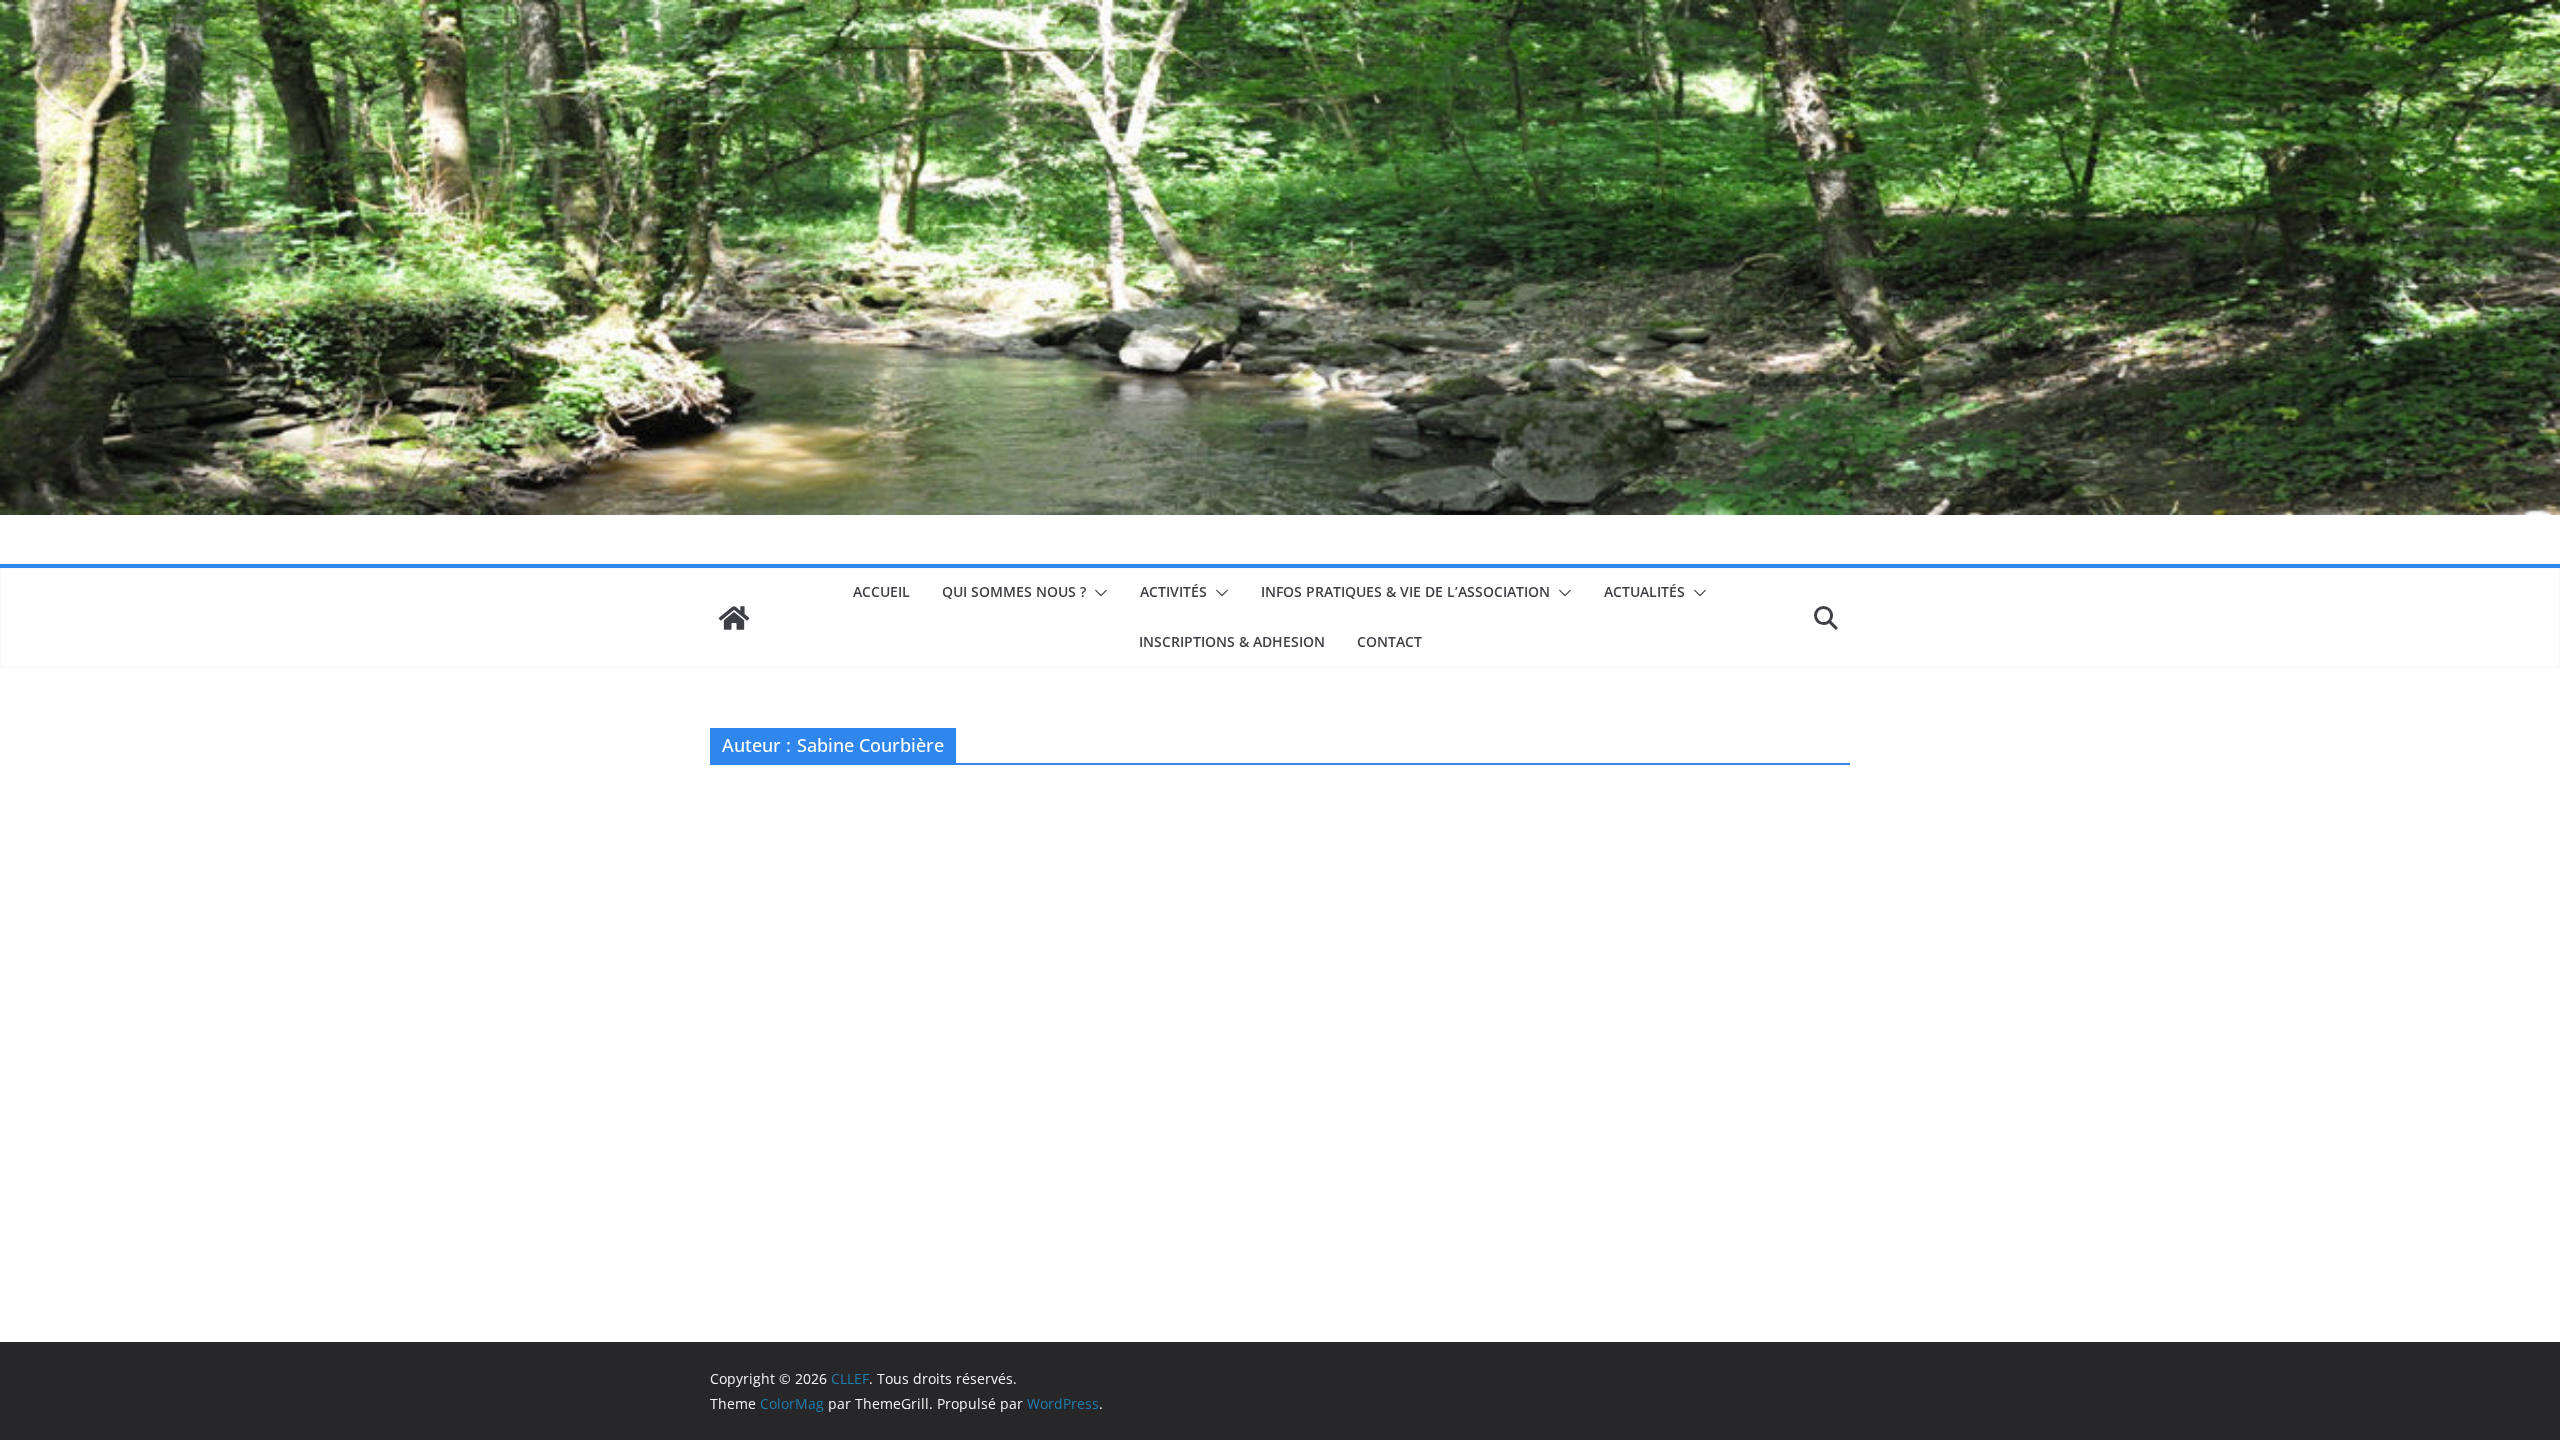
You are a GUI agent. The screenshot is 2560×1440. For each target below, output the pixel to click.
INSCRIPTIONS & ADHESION (1232, 641)
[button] (1097, 593)
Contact (1389, 641)
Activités (1173, 591)
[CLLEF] (734, 618)
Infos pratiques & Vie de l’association (1405, 591)
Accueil (881, 591)
